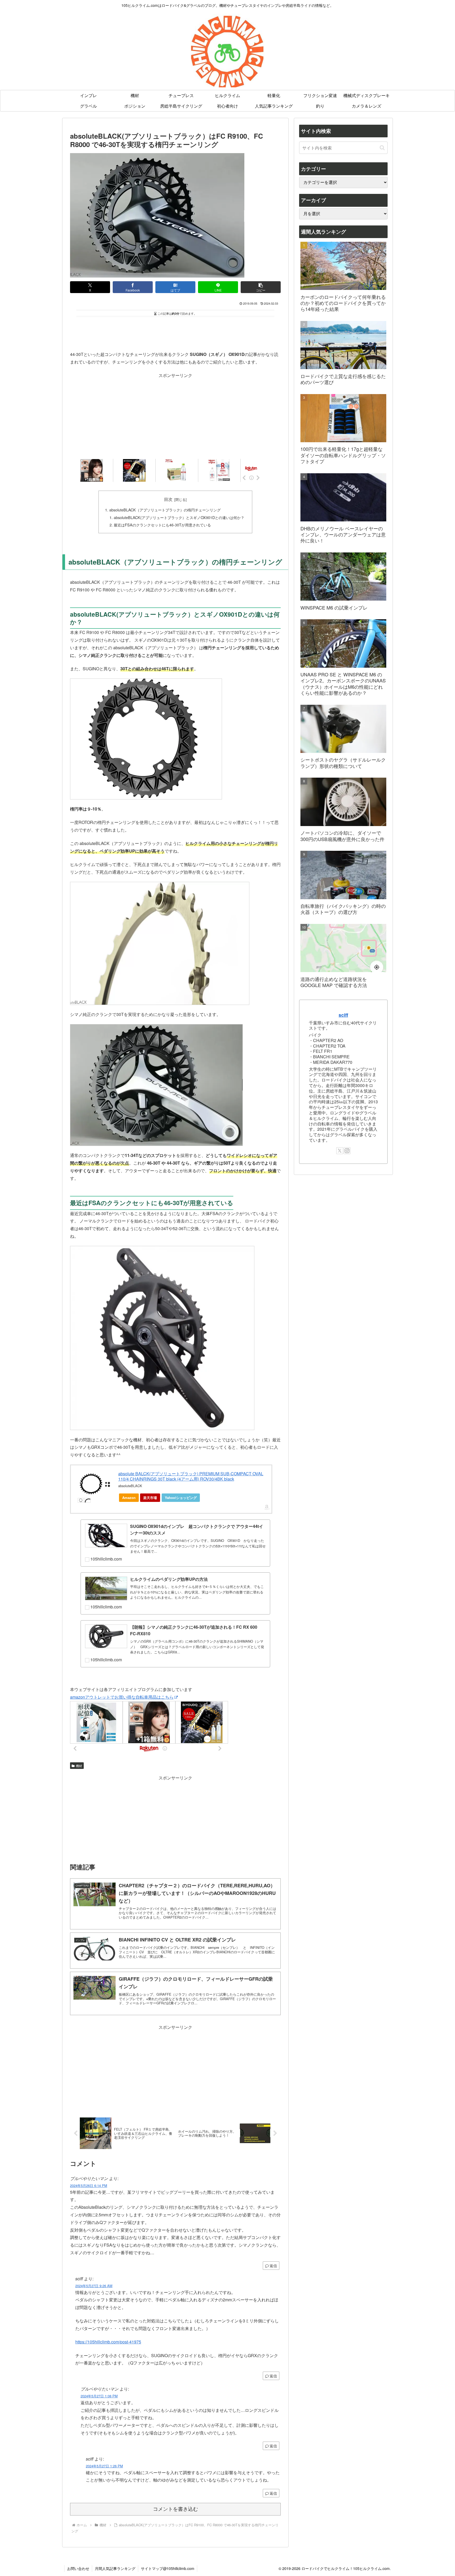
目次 (168, 499)
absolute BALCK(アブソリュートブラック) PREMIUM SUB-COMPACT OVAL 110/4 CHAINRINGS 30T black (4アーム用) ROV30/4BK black (191, 1476)
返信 (273, 2266)
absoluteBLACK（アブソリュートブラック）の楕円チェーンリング (165, 510)
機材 (79, 1766)
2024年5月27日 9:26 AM (94, 2286)
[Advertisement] (175, 333)
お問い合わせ (78, 2568)
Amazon (129, 1498)
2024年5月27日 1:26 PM (104, 2466)
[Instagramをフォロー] (347, 1151)
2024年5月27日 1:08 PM (99, 2396)
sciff (343, 1015)
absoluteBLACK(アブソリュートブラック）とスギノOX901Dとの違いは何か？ (179, 517)
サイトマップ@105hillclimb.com (168, 2568)
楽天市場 (150, 1498)
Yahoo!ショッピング (181, 1498)
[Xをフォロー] (340, 1151)
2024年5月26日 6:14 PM (89, 2185)
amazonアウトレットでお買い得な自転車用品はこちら (122, 1697)
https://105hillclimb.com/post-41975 (108, 2342)
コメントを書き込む (175, 2509)
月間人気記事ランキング (115, 2568)
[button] (261, 287)
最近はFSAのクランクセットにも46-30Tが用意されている (162, 525)
